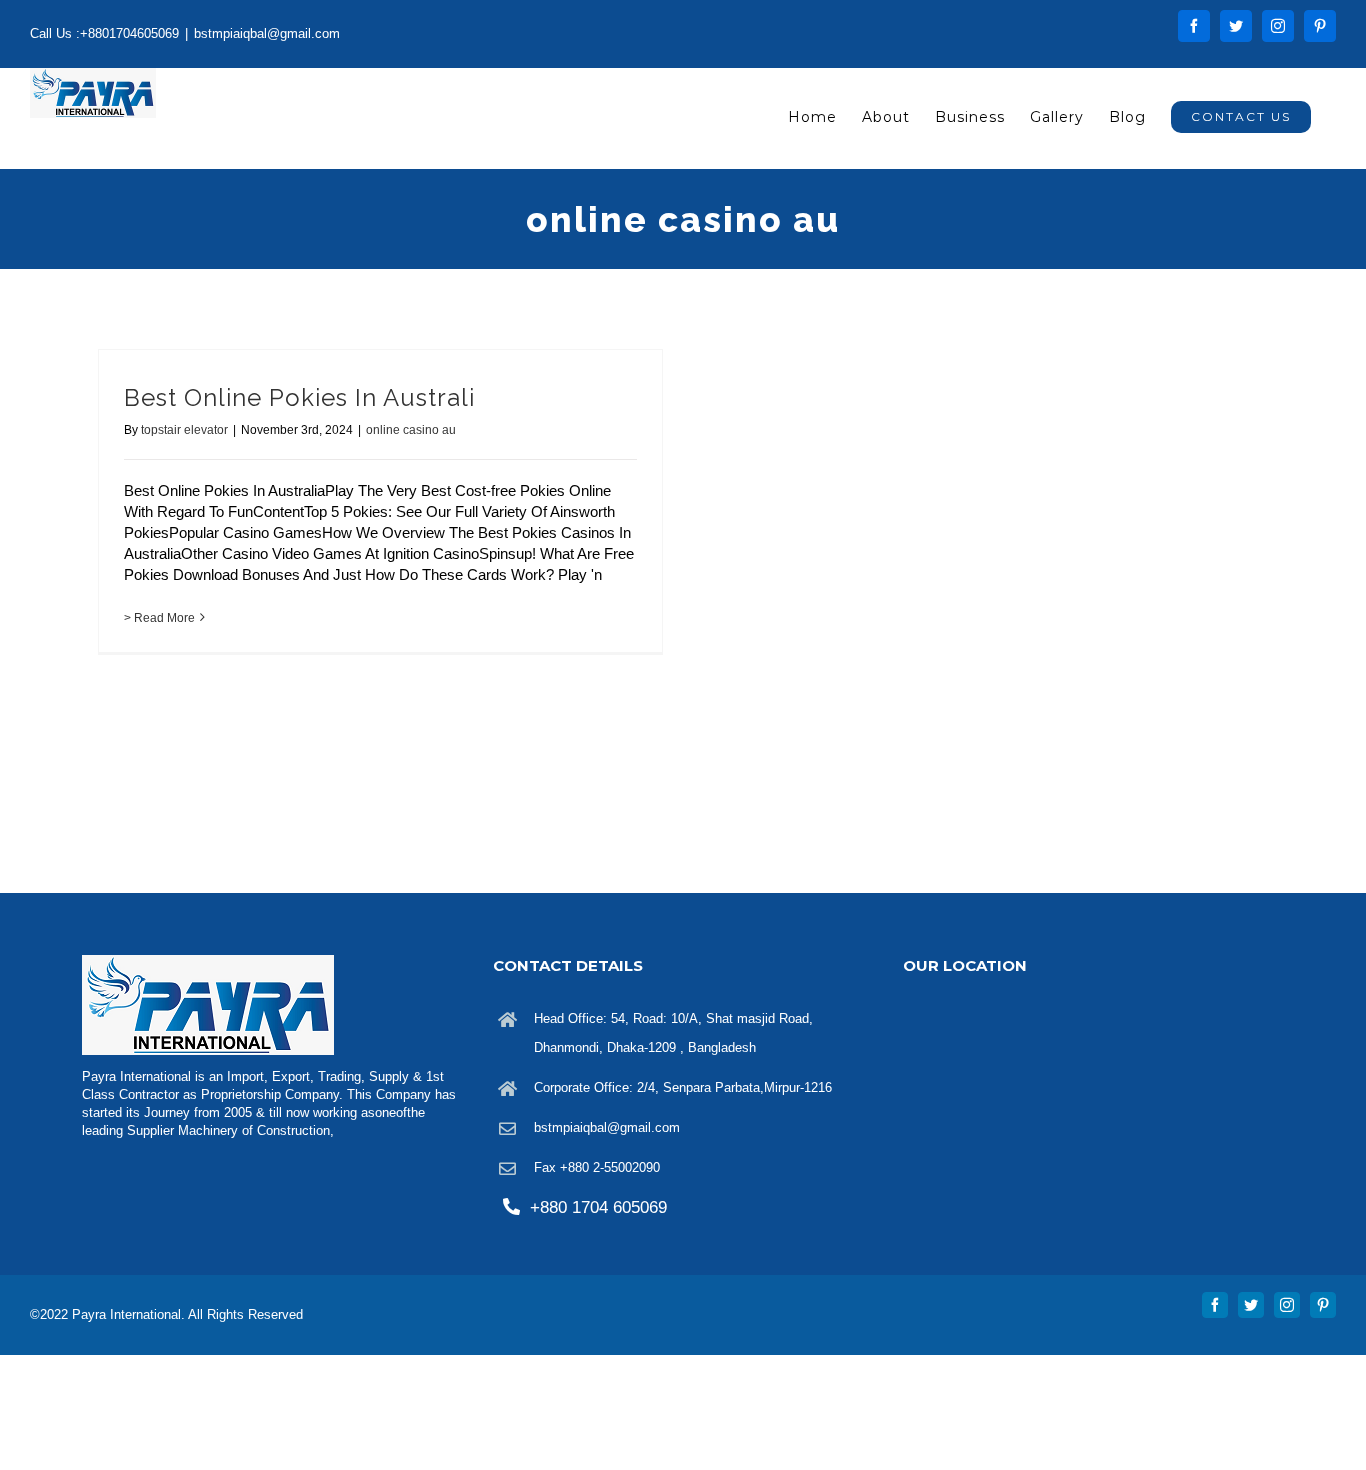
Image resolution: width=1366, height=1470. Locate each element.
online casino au (411, 430)
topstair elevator (184, 430)
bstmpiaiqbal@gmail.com (267, 33)
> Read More (159, 618)
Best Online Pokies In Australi (299, 397)
